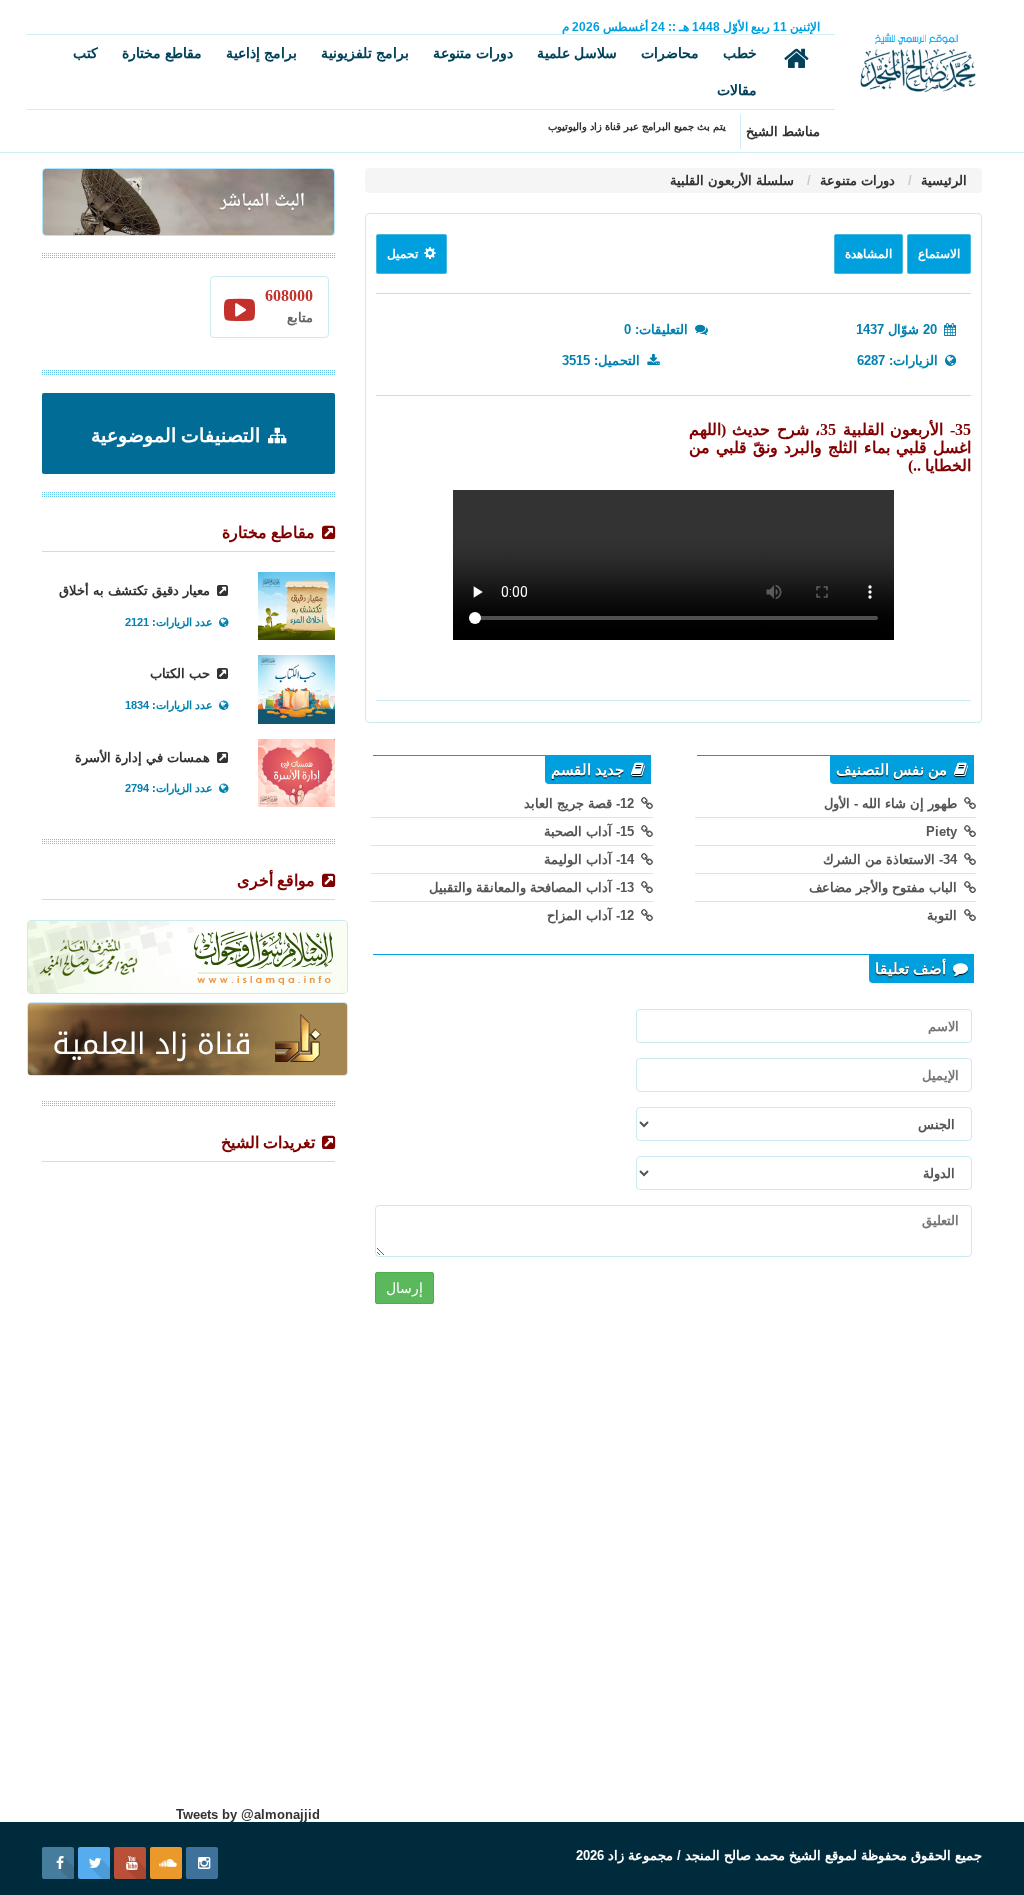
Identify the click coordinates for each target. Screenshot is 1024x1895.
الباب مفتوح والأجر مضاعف (885, 887)
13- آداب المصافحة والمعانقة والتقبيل (533, 887)
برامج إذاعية (261, 53)
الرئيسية (942, 180)
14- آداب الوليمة (591, 859)
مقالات (737, 90)
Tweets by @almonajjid (248, 1814)
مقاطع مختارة (162, 53)
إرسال (404, 1288)
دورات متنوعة (473, 53)
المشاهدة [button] (868, 254)
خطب (740, 53)
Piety (943, 831)
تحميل (404, 254)
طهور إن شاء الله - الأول (892, 803)
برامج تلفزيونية (365, 53)
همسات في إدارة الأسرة (144, 757)
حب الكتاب (182, 673)
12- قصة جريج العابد (581, 803)
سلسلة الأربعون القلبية (732, 180)
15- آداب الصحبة (591, 831)
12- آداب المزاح (592, 915)
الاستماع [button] (939, 254)
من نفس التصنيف (893, 770)
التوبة (944, 915)
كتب (85, 53)
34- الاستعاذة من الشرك (892, 859)
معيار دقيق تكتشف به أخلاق (136, 590)
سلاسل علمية (577, 53)
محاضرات (670, 53)
